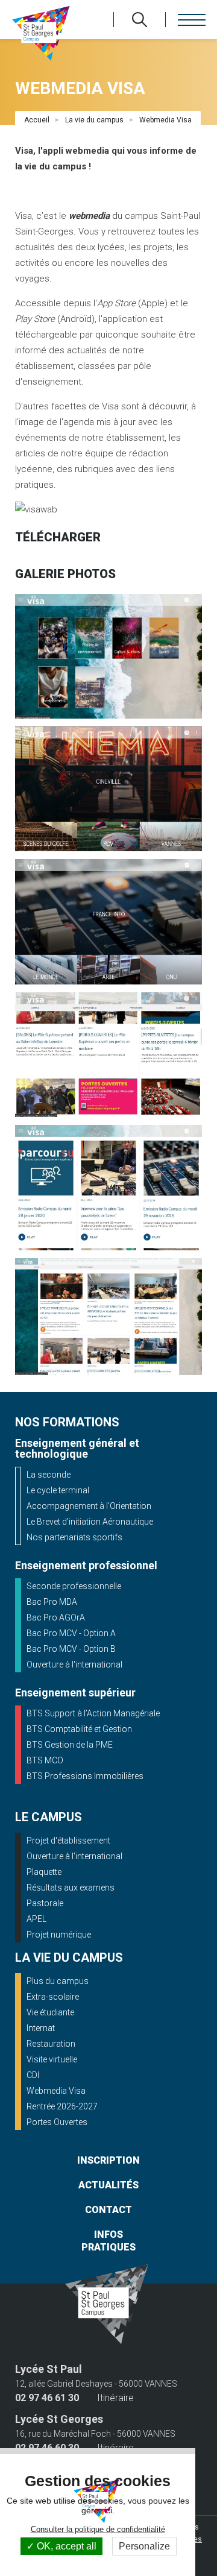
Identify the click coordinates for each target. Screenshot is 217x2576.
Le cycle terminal (58, 1490)
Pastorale (45, 1903)
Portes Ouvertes (57, 2122)
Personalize (144, 2546)
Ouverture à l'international (74, 1664)
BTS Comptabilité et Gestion (79, 1729)
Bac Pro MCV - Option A (71, 1633)
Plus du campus (58, 1981)
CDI (33, 2075)
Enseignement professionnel (86, 1565)
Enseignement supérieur (75, 1693)
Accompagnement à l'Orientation (89, 1506)
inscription (108, 2160)
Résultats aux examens (71, 1888)
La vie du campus (94, 120)
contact (108, 2210)
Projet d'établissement (68, 1841)
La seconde (49, 1475)
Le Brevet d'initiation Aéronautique (90, 1522)
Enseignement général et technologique (77, 1448)
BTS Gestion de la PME (70, 1745)
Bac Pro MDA (52, 1602)
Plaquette (44, 1872)
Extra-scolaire (53, 1997)
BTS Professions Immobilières (85, 1776)
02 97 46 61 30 (47, 2398)
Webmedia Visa (56, 2091)
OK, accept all (65, 2546)
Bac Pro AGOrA (56, 1617)
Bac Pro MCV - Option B (71, 1649)
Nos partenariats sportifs (74, 1537)
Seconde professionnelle (74, 1586)
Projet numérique (59, 1935)
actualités (108, 2185)
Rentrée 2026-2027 (62, 2106)
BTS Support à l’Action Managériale (93, 1713)
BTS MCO (45, 1760)
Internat (41, 2028)
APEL (36, 1919)
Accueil (37, 120)
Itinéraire (115, 2398)
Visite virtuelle (52, 2059)
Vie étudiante (50, 2012)
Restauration (51, 2044)
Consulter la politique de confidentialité (98, 2529)
